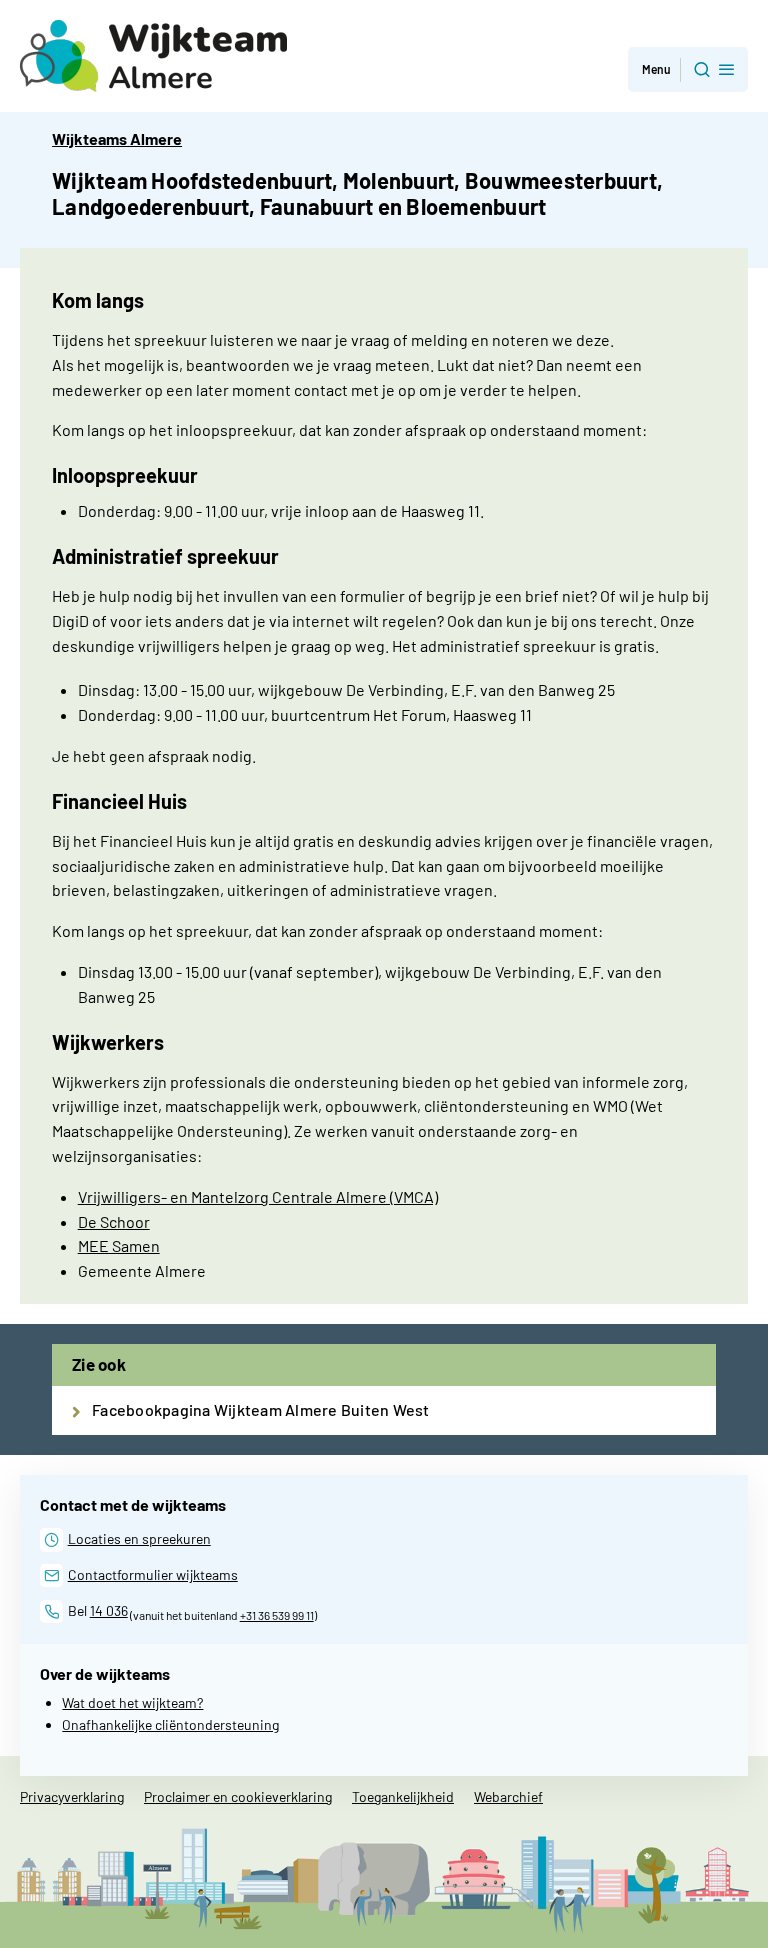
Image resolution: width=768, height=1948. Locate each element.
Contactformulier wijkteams (153, 1574)
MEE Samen (119, 1245)
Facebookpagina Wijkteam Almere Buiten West (261, 1409)
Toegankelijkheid (403, 1796)
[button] (688, 69)
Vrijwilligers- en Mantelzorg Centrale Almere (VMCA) (258, 1196)
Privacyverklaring (72, 1796)
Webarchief (508, 1796)
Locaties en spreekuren (139, 1538)
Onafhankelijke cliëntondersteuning (170, 1724)
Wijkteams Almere (117, 138)
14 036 (109, 1610)
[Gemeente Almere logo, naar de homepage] (153, 56)
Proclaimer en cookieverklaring (238, 1796)
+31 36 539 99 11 (277, 1615)
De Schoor (114, 1221)
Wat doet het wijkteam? (132, 1702)
